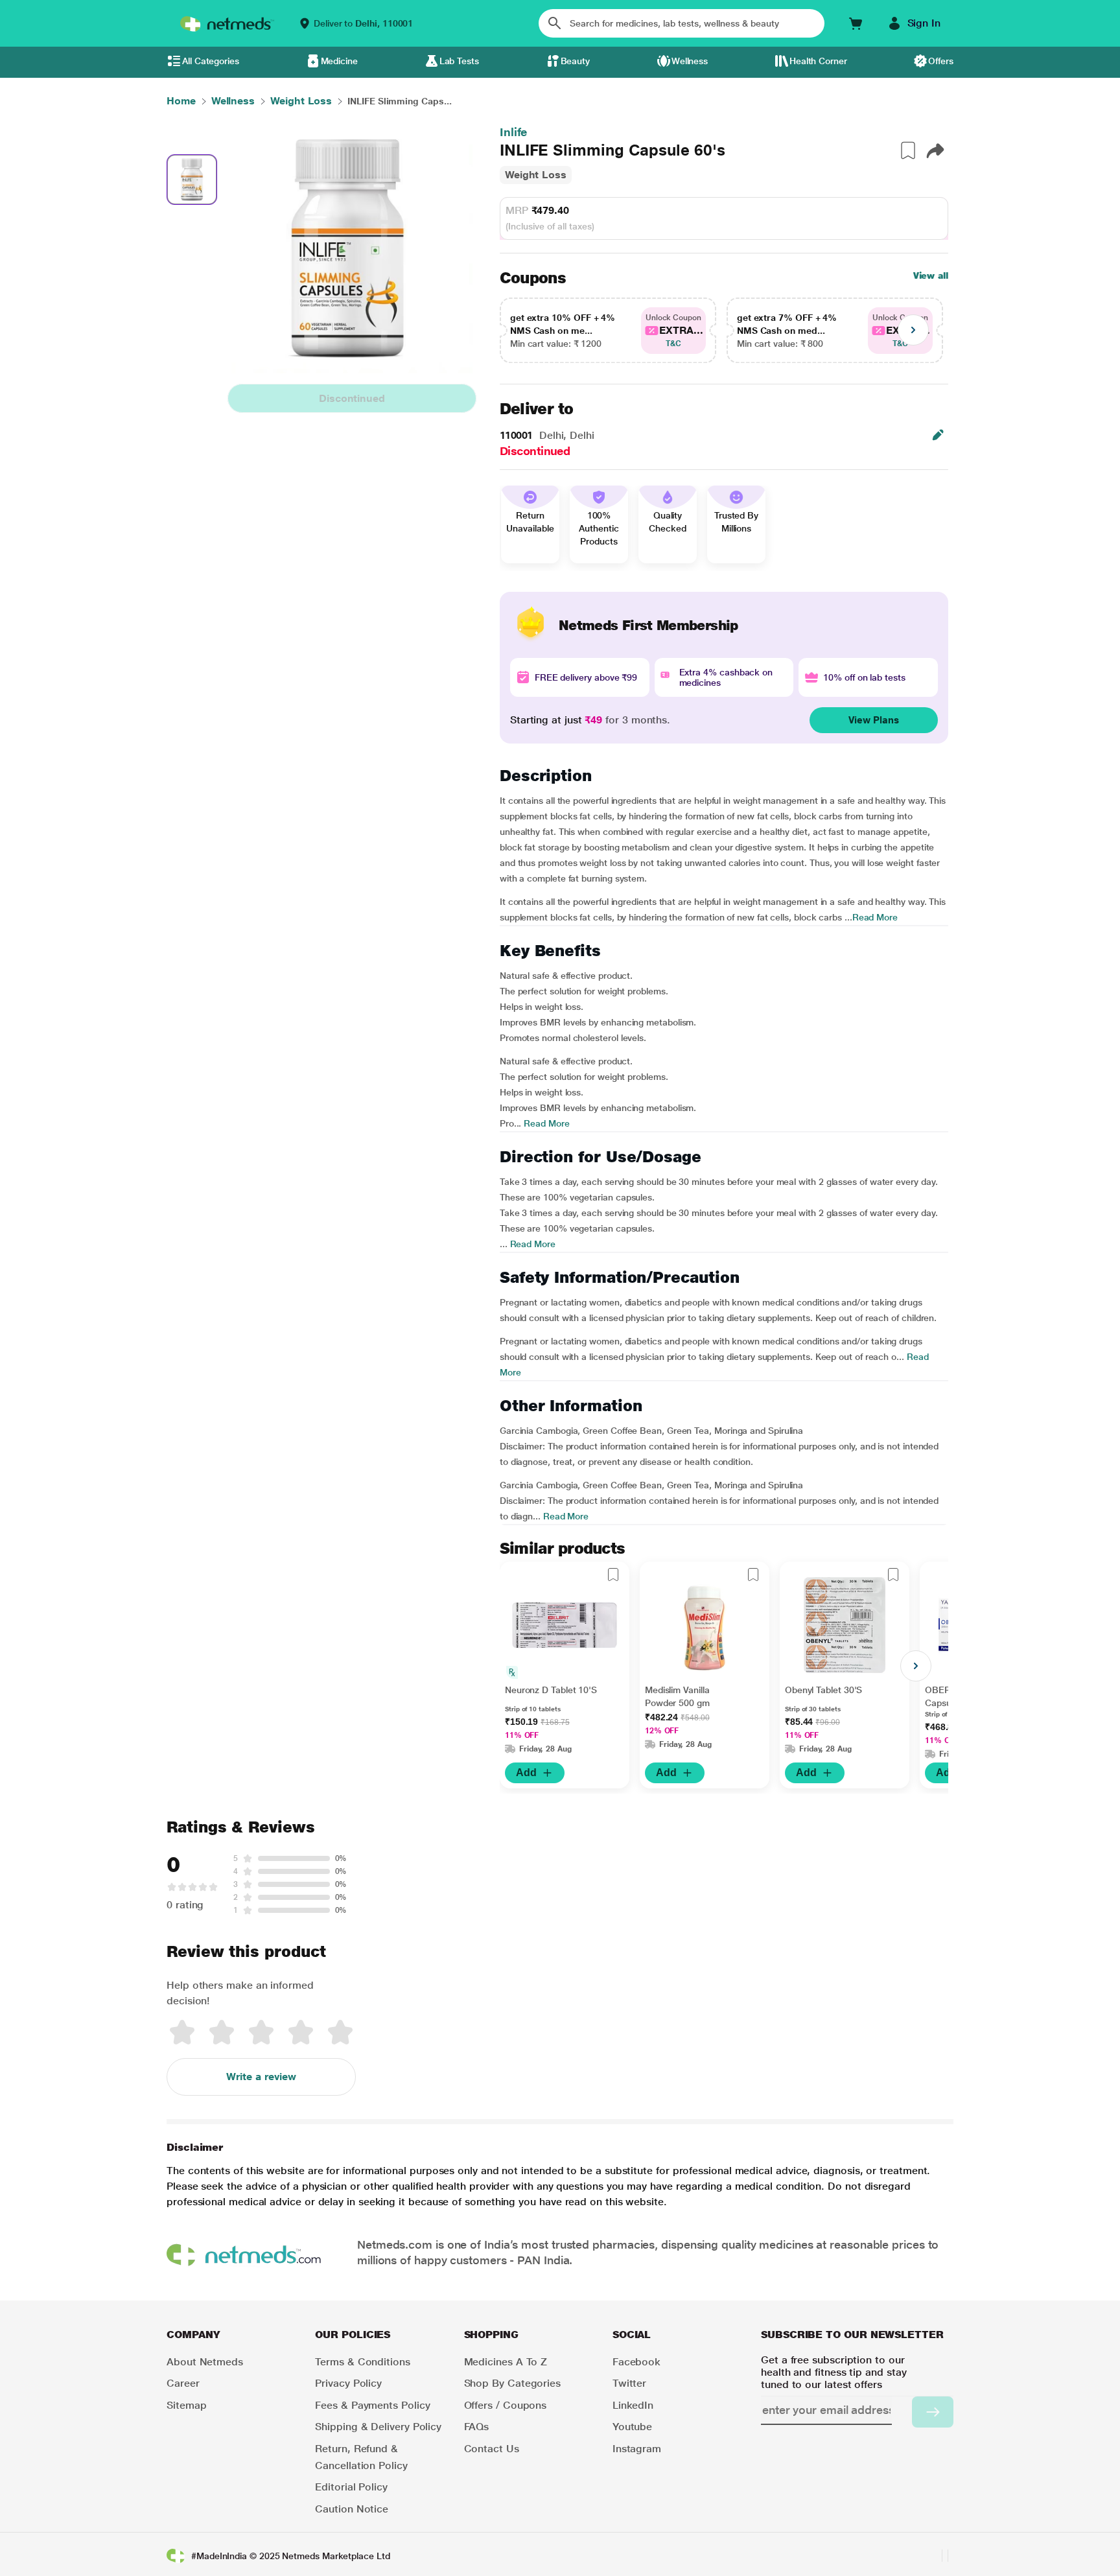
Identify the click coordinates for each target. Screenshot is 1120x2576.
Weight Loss (536, 175)
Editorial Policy (351, 2487)
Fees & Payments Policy (372, 2405)
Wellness (690, 61)
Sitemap (186, 2405)
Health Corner (818, 61)
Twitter (629, 2383)
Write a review (261, 2077)
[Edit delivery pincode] (938, 435)
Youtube (632, 2427)
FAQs (477, 2427)
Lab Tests (459, 61)
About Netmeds (205, 2362)
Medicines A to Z (506, 2362)
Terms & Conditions (363, 2362)
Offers (941, 61)
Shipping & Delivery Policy (378, 2427)
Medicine (339, 61)
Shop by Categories (513, 2383)
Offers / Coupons (506, 2405)
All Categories (211, 61)
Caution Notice (352, 2509)
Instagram (637, 2449)
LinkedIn (633, 2405)
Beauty (576, 61)
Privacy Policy (348, 2383)
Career (183, 2383)
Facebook (636, 2362)
